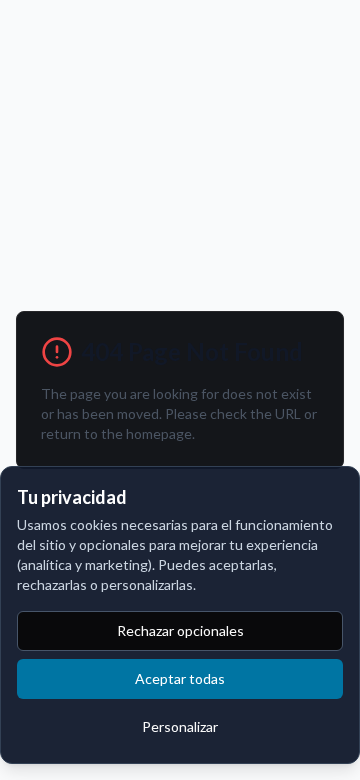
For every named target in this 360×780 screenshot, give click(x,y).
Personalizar (180, 726)
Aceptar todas (180, 678)
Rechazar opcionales (180, 630)
